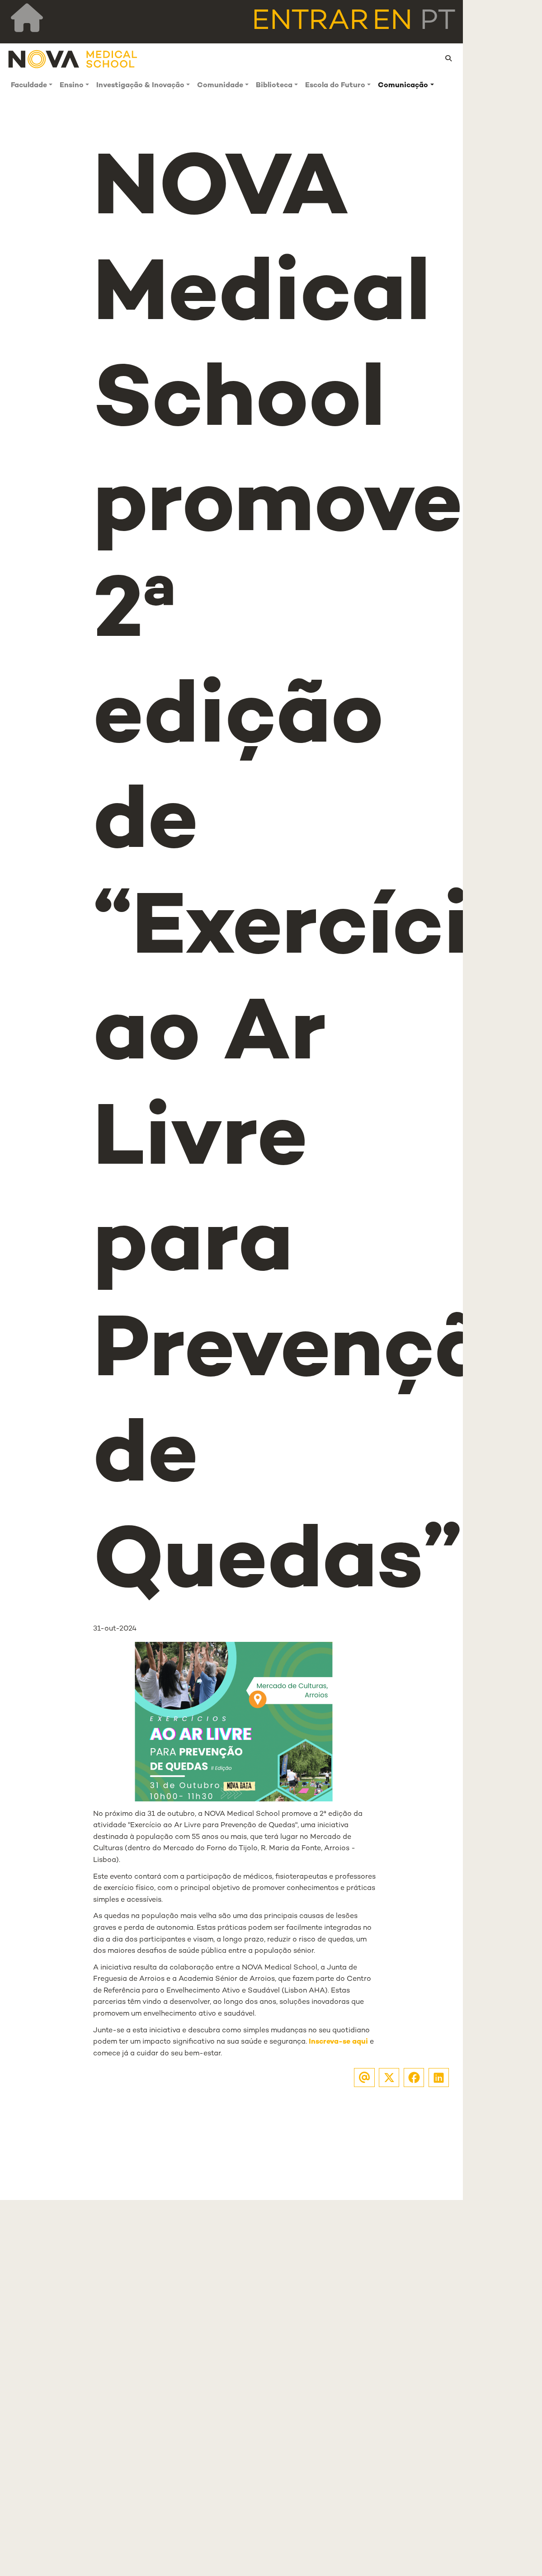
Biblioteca (274, 86)
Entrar (310, 22)
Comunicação (403, 86)
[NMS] (73, 59)
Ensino (72, 86)
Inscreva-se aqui (338, 2042)
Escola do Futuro (335, 86)
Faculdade (29, 86)
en (392, 22)
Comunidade (220, 86)
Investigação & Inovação (140, 86)
